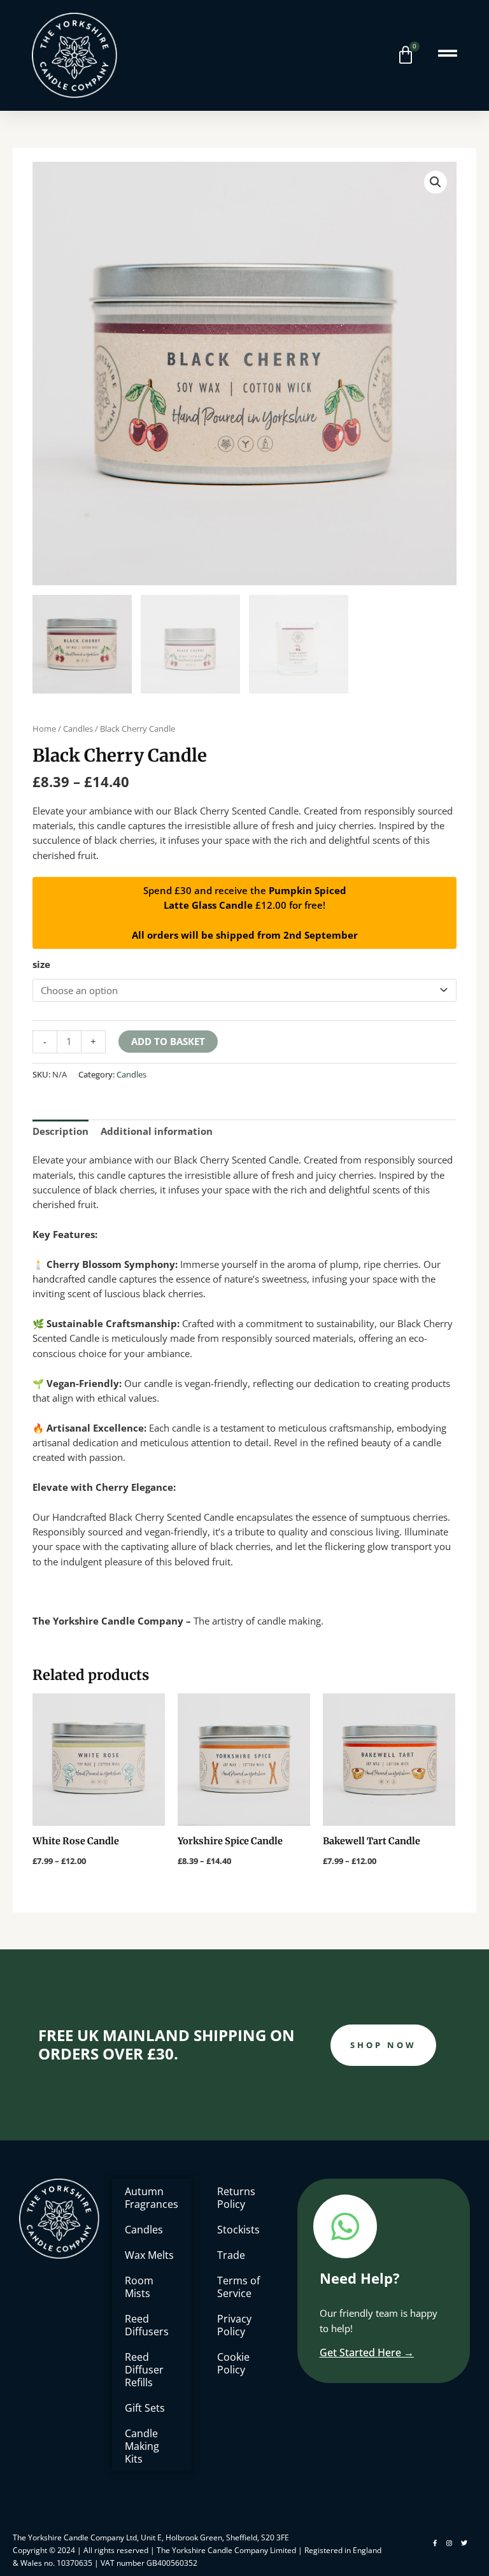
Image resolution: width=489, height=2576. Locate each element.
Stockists (238, 2230)
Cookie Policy (233, 2363)
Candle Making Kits (142, 2446)
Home (44, 729)
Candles (78, 729)
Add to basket (168, 1041)
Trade (231, 2255)
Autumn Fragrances (152, 2198)
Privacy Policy (234, 2325)
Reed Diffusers (147, 2325)
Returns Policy (236, 2198)
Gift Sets (145, 2408)
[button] (436, 182)
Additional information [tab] (157, 1131)
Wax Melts (149, 2255)
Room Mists (139, 2287)
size (41, 964)
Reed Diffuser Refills (144, 2370)
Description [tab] (60, 1131)
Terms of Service (238, 2287)
